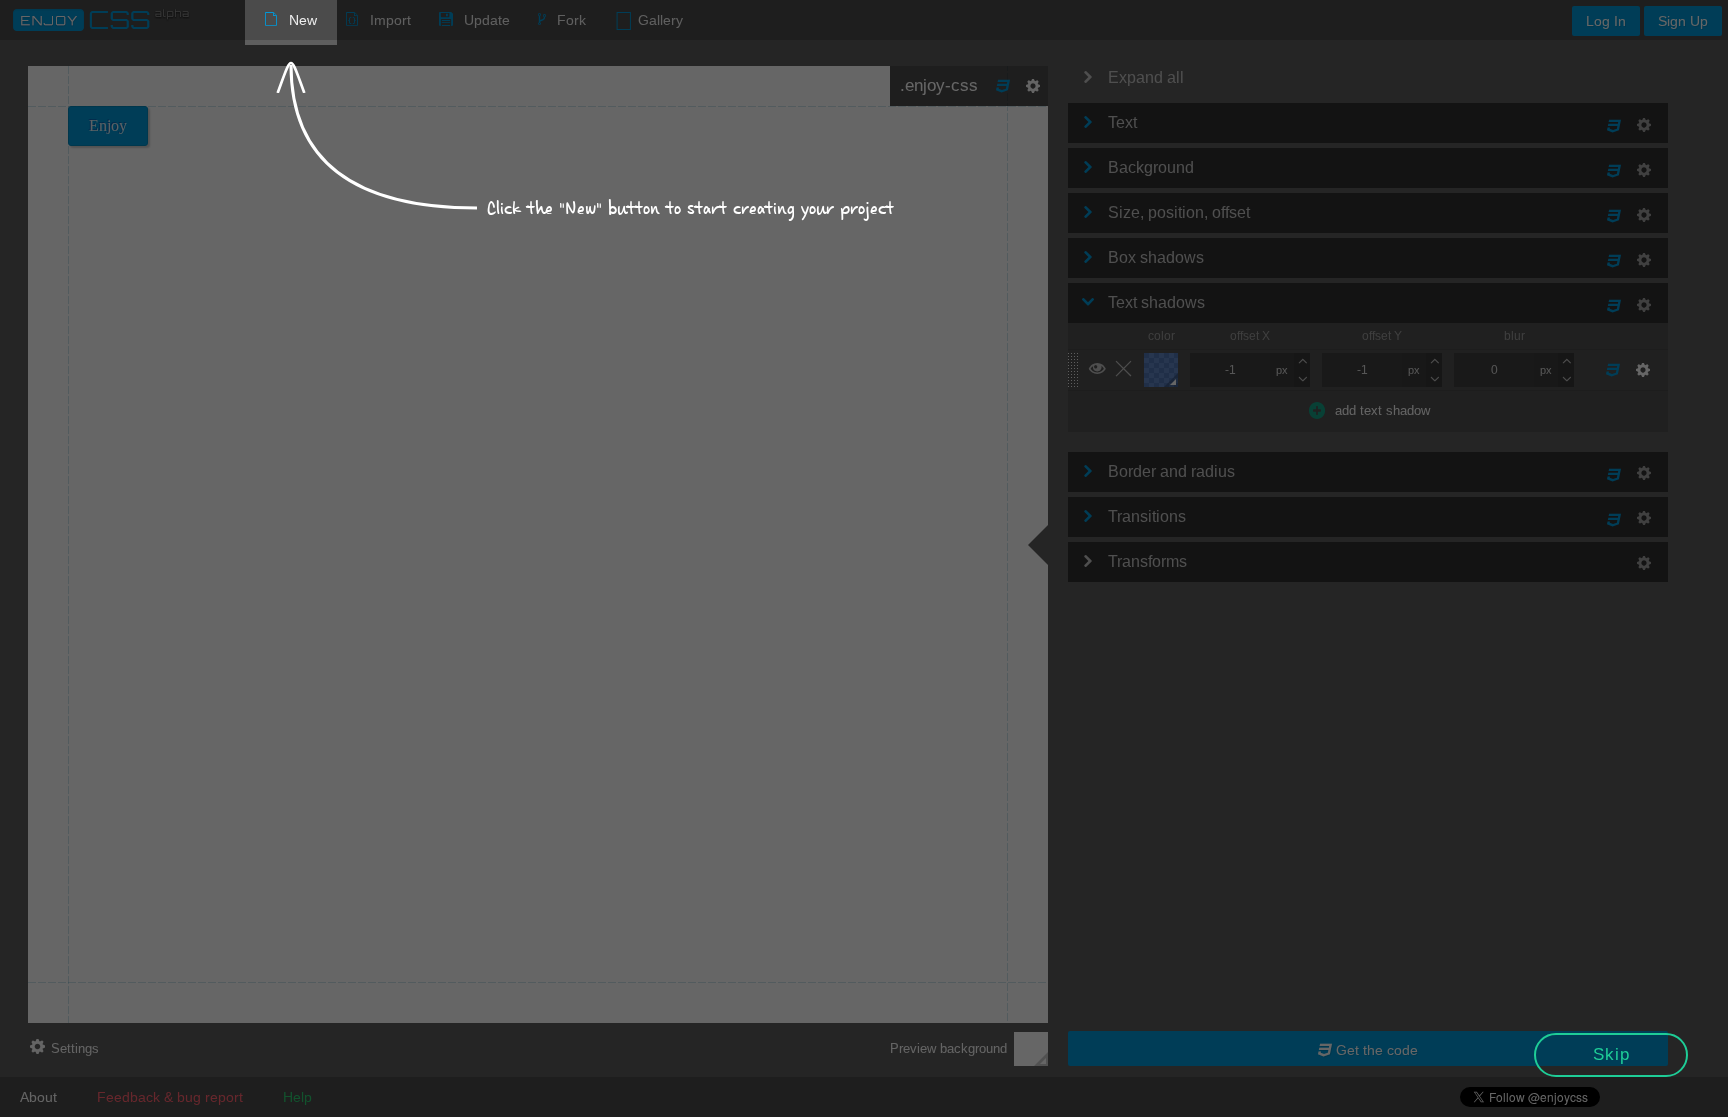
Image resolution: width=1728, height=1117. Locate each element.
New (303, 20)
